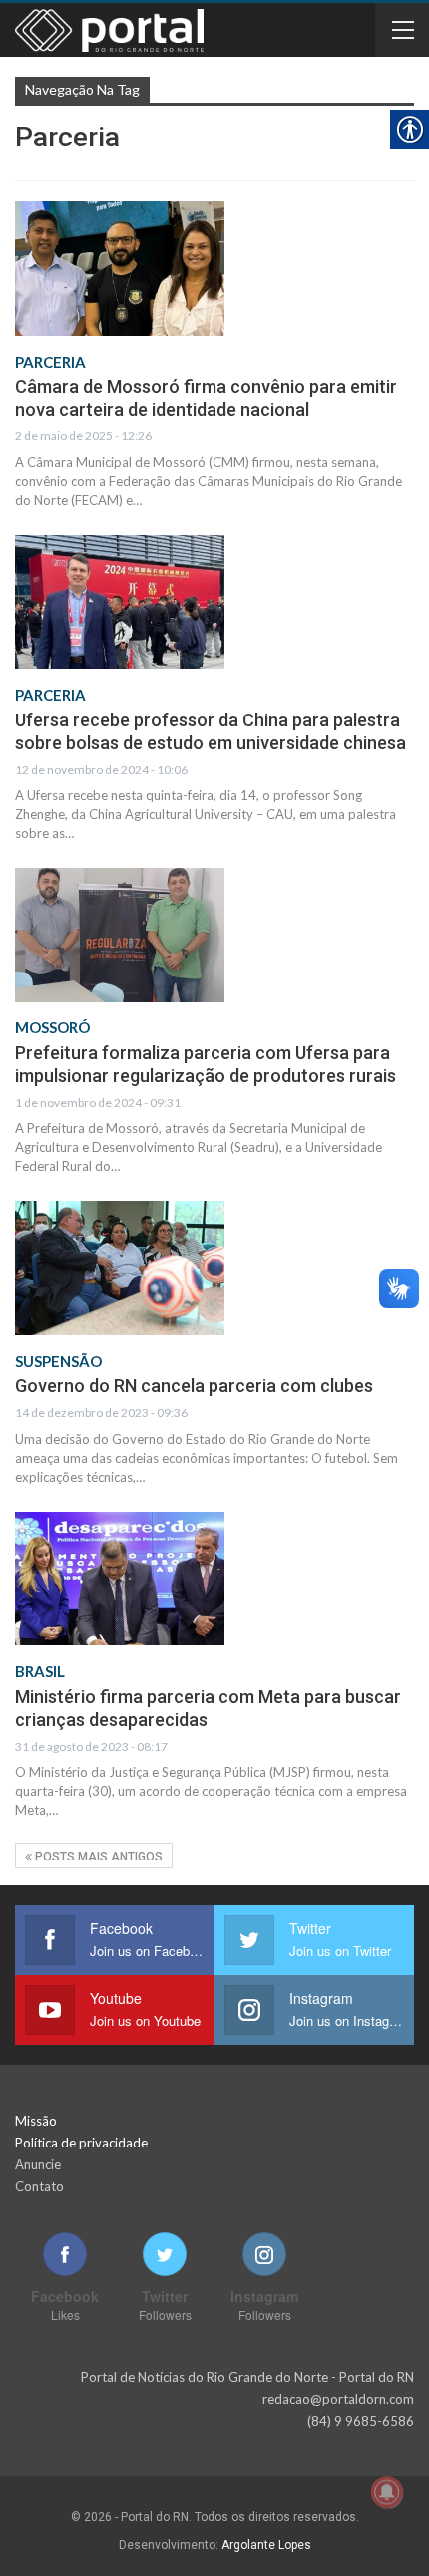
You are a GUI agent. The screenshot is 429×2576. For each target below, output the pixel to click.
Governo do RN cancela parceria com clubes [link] (194, 1386)
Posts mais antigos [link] (97, 1857)
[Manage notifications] (387, 2492)
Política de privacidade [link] (81, 2143)
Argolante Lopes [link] (266, 2545)
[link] (120, 268)
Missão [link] (36, 2121)
